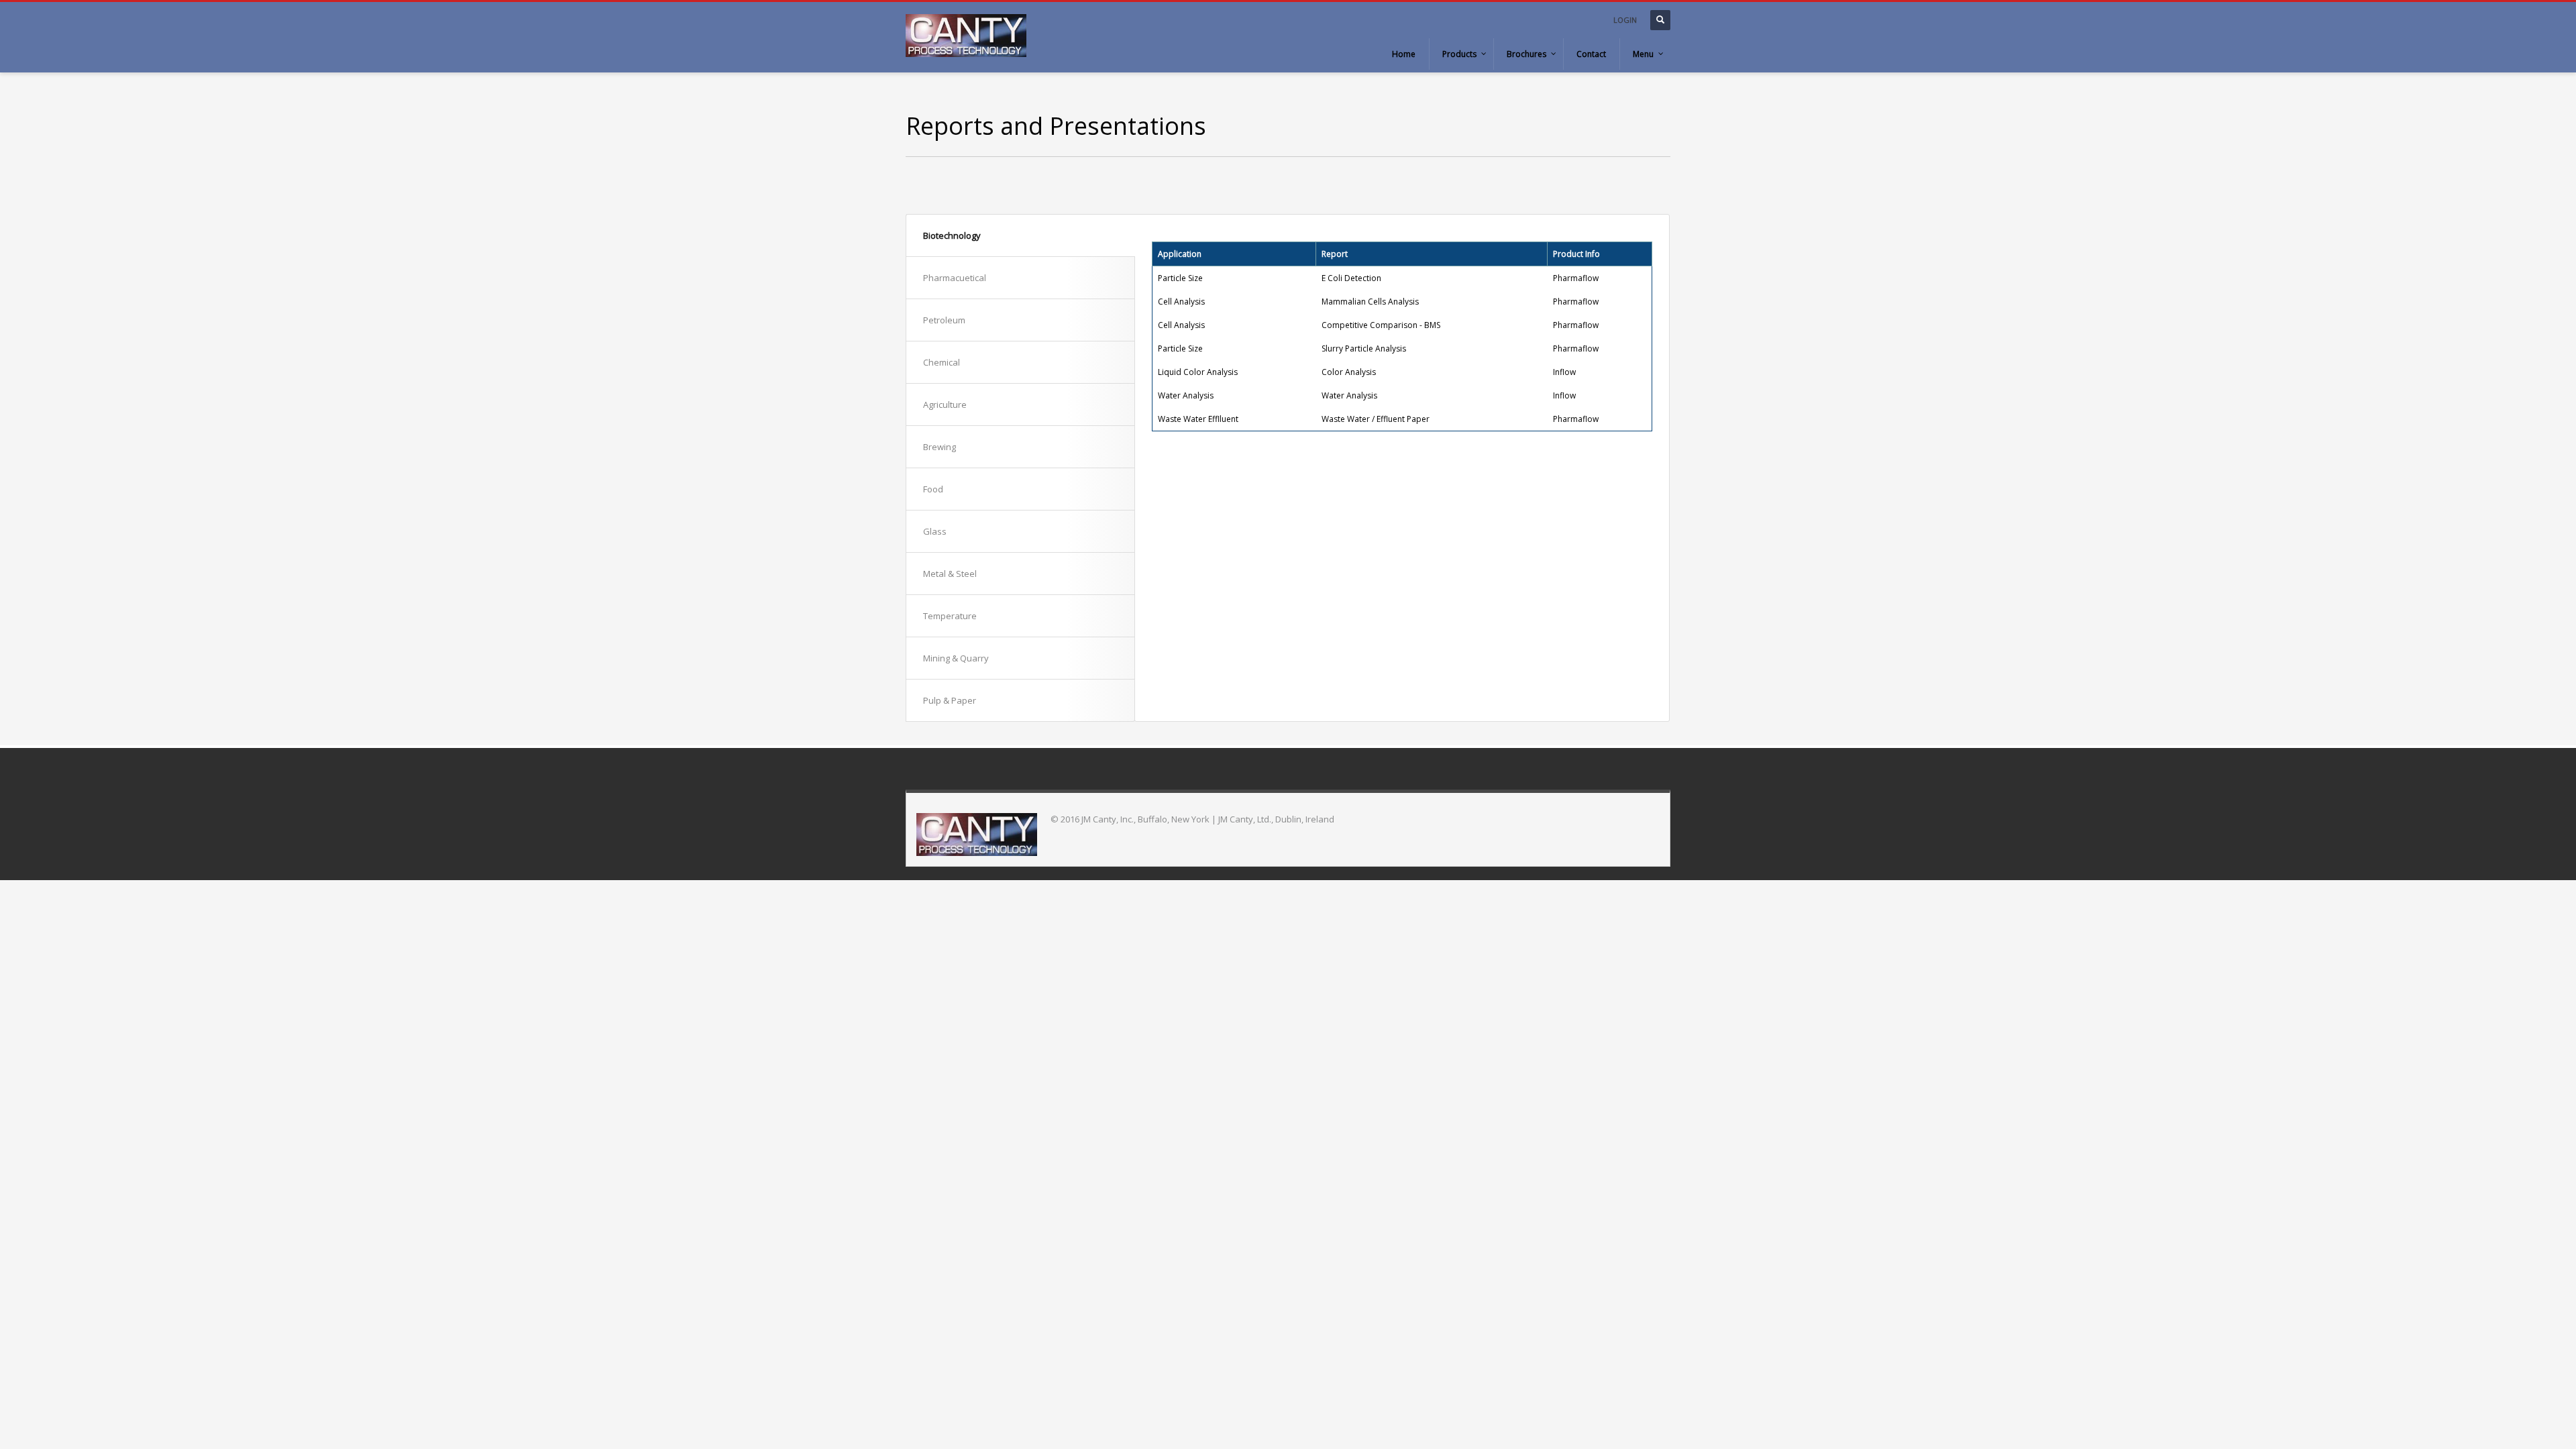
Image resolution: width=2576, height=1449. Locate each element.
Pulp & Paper (950, 700)
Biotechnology (952, 235)
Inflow (1564, 372)
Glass (935, 531)
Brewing (940, 447)
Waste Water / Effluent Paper (1376, 419)
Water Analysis (1349, 395)
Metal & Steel (950, 574)
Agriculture (945, 405)
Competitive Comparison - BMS (1381, 325)
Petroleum (944, 320)
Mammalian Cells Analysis (1370, 302)
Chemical (942, 362)
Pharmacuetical (955, 278)
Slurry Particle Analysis (1364, 348)
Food (933, 489)
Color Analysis (1349, 372)
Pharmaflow (1576, 278)
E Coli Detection (1351, 278)
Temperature (950, 616)
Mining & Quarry (956, 658)
